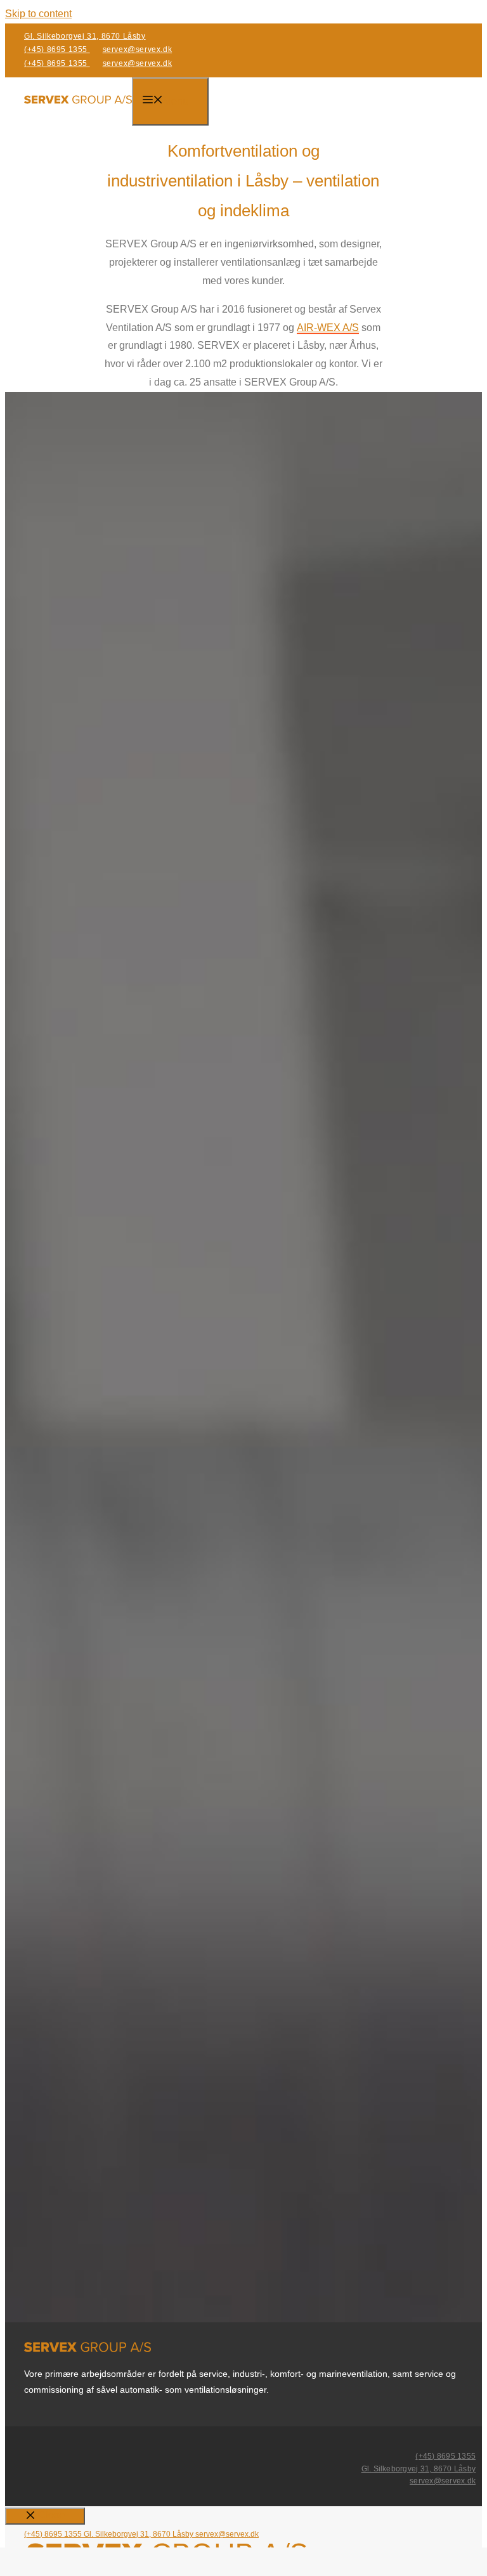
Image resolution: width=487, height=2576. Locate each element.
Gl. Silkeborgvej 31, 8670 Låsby (85, 36)
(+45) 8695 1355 (57, 49)
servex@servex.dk (138, 49)
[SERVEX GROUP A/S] (78, 103)
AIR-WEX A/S (328, 328)
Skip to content (38, 14)
